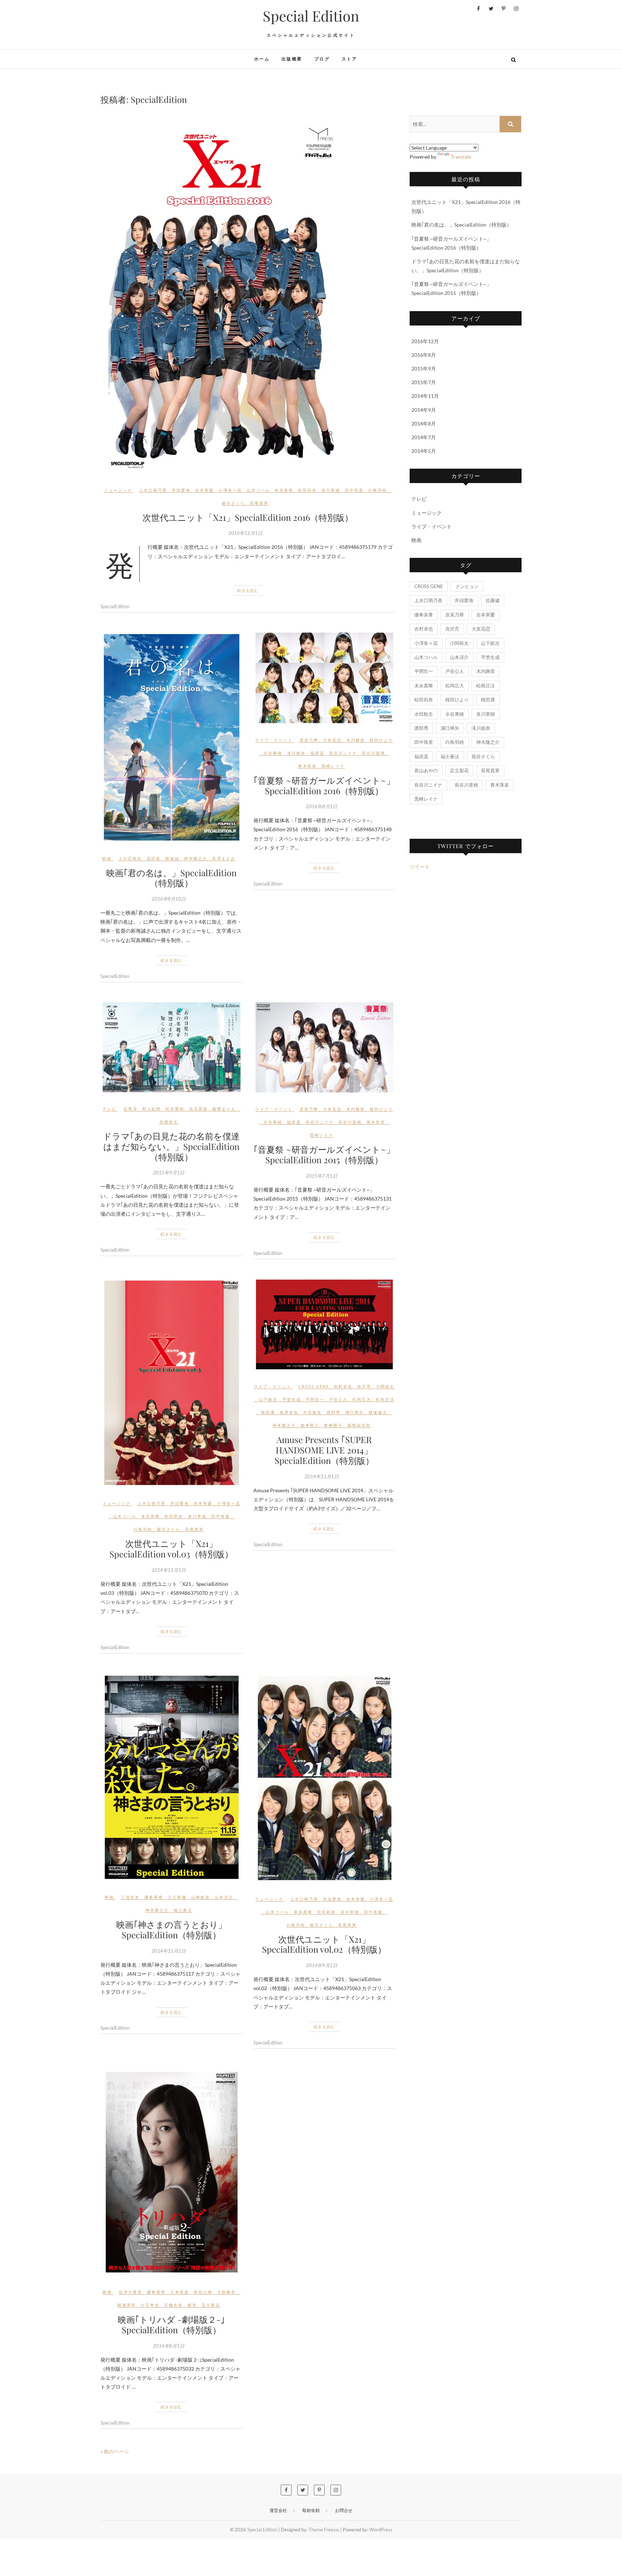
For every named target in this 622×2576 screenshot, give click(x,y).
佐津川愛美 (130, 2292)
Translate (461, 157)
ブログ (322, 59)
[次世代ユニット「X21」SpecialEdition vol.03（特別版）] (172, 1383)
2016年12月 (425, 341)
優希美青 (154, 1897)
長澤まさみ (224, 858)
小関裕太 (385, 1386)
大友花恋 (332, 740)
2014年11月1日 (169, 1570)
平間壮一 (315, 1399)
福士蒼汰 (183, 1910)
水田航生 (312, 1412)
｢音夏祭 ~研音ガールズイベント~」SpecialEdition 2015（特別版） (324, 1154)
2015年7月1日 (322, 1176)
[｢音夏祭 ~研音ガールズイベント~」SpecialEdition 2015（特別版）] (324, 1048)
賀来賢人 (310, 1425)
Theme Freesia (324, 2530)
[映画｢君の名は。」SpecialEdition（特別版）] (172, 737)
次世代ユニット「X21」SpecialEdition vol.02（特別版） (324, 1944)
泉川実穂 (331, 490)
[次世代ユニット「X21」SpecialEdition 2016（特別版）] (248, 296)
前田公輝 (203, 2292)
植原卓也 (289, 1412)
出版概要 (292, 59)
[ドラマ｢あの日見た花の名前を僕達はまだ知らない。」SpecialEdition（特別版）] (172, 1047)
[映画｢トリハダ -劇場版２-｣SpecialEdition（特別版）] (172, 2172)
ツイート (420, 867)
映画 (107, 858)
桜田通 (268, 1412)
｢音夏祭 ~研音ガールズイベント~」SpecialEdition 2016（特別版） (324, 785)
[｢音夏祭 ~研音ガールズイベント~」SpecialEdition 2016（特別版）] (324, 678)
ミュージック (118, 490)
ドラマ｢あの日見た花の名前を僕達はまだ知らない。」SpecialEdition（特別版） (171, 1146)
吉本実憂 (204, 490)
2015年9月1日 (169, 1173)
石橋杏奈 (173, 2305)
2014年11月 (425, 396)
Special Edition (311, 16)
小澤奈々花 (230, 490)
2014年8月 (424, 424)
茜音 (192, 2305)
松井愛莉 (175, 1109)
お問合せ (344, 2510)
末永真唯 (284, 490)
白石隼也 (150, 2305)
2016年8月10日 (169, 899)
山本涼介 (224, 1897)
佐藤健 (493, 600)
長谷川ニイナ (343, 753)
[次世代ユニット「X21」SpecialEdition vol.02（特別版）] (324, 1778)
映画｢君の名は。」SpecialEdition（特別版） (171, 878)
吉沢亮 (364, 1386)
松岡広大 (362, 1399)
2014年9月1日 (322, 1965)
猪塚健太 (378, 1412)
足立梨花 (211, 2305)
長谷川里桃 (373, 753)
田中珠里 (354, 490)
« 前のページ (115, 2451)
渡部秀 (333, 1412)
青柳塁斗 (333, 1425)
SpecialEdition (115, 606)
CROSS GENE (314, 1386)
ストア (349, 59)
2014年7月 (424, 437)
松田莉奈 (307, 490)
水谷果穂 (273, 753)
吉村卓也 (343, 1386)
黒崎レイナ (333, 766)
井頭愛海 (181, 490)
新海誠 (172, 858)
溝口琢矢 (355, 1412)
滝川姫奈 (296, 753)
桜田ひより (381, 740)
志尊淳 (130, 1109)
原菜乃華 (309, 740)
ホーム (262, 59)
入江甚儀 (177, 1897)
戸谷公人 (338, 1399)
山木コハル (258, 490)
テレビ (110, 1109)
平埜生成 (292, 1399)
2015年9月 (424, 368)
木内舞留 (356, 740)
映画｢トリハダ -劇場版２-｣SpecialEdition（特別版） (171, 2324)
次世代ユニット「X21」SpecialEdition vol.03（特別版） (171, 1549)
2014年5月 (424, 451)
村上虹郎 (152, 1109)
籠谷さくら (233, 503)
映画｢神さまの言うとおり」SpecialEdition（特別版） (172, 1929)
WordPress (381, 2530)
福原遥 (317, 753)
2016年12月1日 (245, 533)
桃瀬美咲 (127, 2305)
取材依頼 (311, 2510)
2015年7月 (424, 382)
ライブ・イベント (274, 740)
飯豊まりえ (224, 1109)
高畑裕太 (169, 1122)
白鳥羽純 (378, 490)
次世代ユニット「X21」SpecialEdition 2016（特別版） (248, 517)
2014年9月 (424, 410)
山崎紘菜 (200, 1897)
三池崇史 (130, 1897)
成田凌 (154, 858)
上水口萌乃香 (153, 490)
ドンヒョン (467, 586)
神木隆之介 (196, 858)
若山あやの (426, 770)
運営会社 (278, 2510)
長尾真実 (259, 503)
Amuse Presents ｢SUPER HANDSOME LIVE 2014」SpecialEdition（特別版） (324, 1450)
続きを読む (248, 590)
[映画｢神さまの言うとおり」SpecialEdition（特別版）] (172, 1777)
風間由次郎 (359, 1425)
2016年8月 (424, 355)
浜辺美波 (198, 1109)
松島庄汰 (385, 1399)
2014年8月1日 (169, 2346)
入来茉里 (180, 2292)
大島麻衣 (226, 2292)
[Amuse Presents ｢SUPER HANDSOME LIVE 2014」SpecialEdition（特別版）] (324, 1325)
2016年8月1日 (322, 806)
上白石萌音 (130, 858)
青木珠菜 (307, 766)
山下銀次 (268, 1399)
